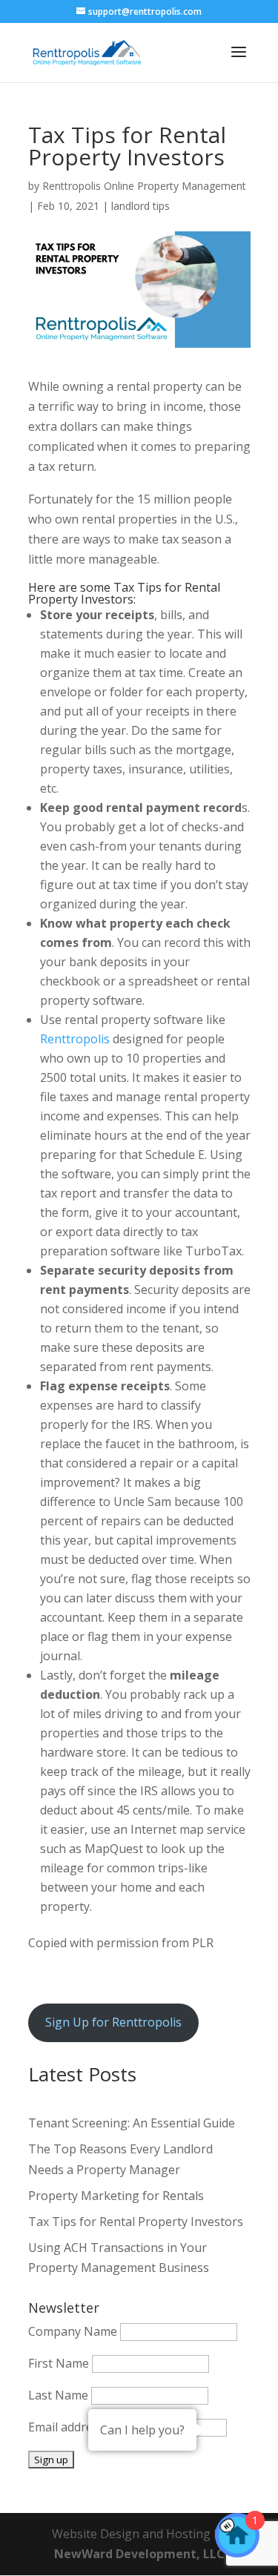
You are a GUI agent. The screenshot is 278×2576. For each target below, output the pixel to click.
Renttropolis (75, 1039)
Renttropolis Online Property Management (144, 186)
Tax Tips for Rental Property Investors (136, 2222)
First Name (59, 2363)
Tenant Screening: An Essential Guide (132, 2123)
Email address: (69, 2427)
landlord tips (140, 206)
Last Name (58, 2395)
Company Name (73, 2331)
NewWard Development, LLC (139, 2554)
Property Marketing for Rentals (116, 2196)
